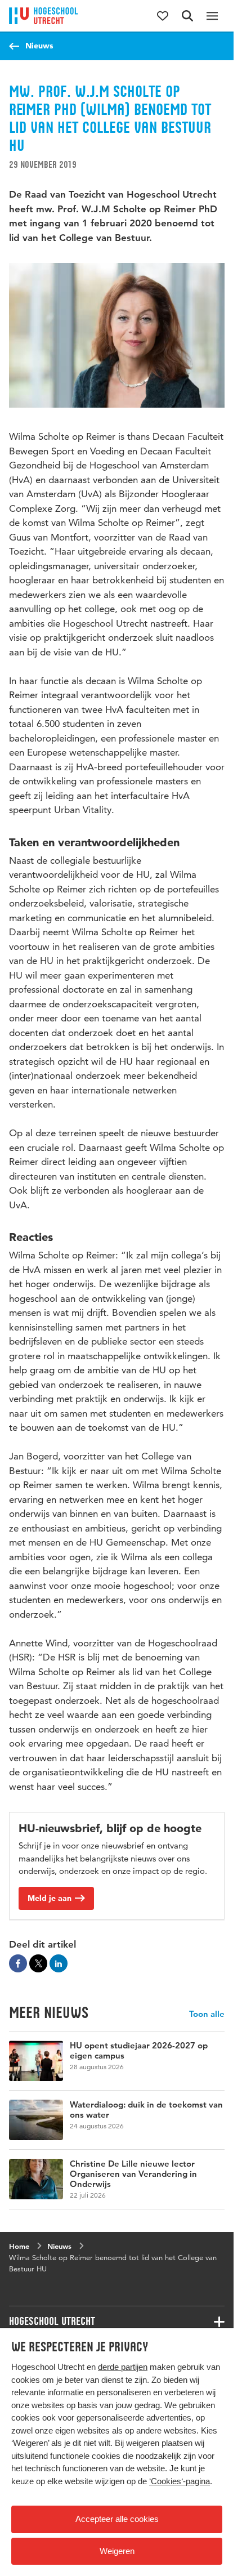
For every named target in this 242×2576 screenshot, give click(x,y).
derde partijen (123, 2367)
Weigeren (117, 2551)
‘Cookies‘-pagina (180, 2481)
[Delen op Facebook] (18, 1963)
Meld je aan (50, 1898)
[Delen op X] (38, 1963)
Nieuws (39, 46)
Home (19, 2246)
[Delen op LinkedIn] (59, 1963)
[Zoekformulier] (187, 16)
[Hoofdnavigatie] (212, 16)
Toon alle (207, 2014)
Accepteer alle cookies (117, 2519)
